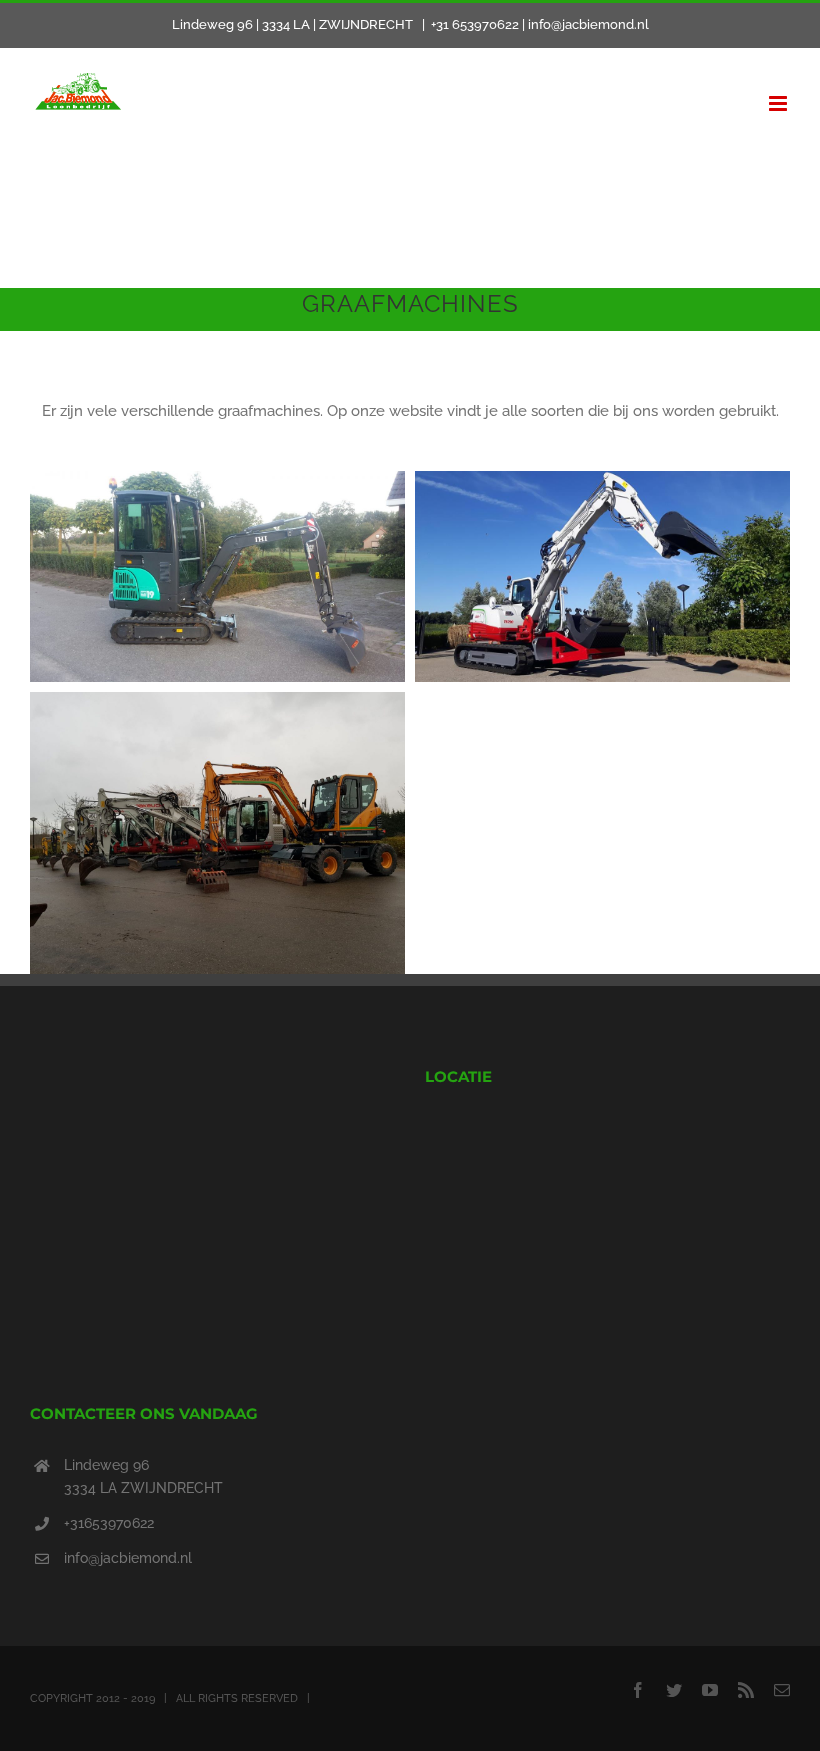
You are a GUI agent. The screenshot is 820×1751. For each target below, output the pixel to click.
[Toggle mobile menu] (779, 103)
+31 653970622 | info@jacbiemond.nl (540, 24)
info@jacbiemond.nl (128, 1558)
